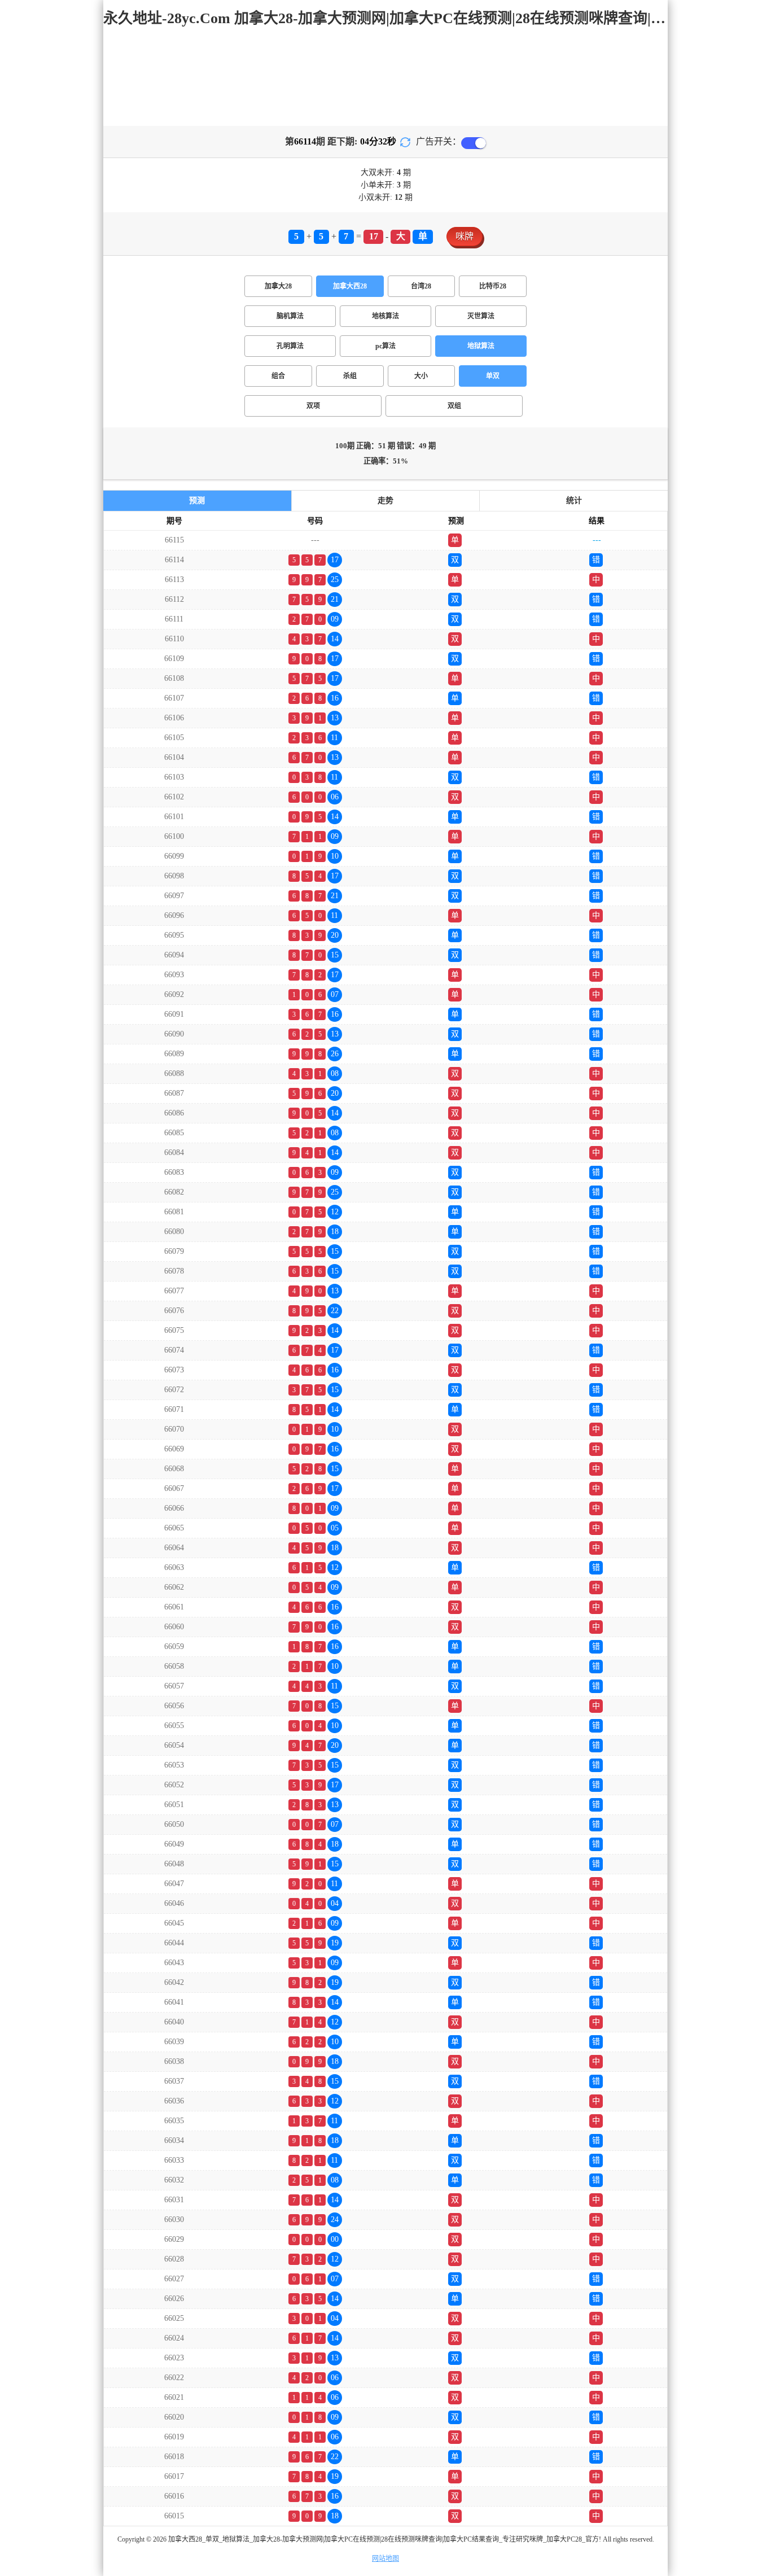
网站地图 (385, 2558)
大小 (421, 376)
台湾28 (421, 286)
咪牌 (465, 236)
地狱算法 (481, 346)
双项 (313, 406)
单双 (493, 376)
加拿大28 (278, 286)
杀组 (350, 376)
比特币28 (493, 286)
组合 (278, 376)
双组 (454, 406)
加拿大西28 (350, 286)
